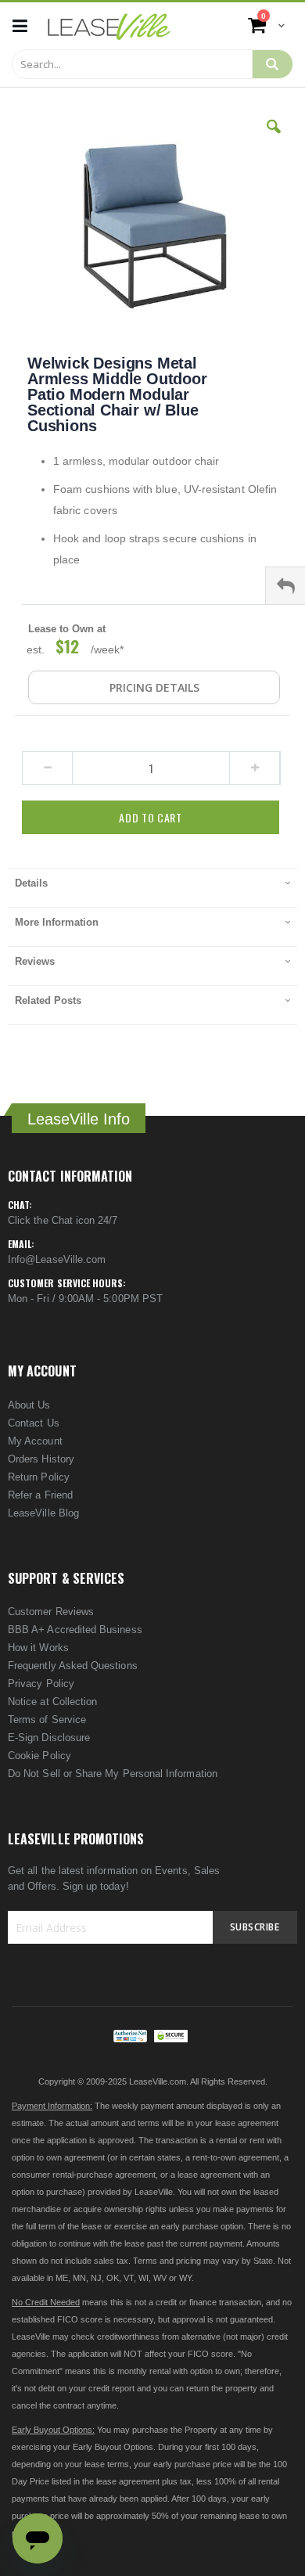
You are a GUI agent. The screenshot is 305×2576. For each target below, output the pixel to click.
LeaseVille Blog (43, 1513)
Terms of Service (47, 1720)
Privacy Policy (41, 1684)
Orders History (41, 1459)
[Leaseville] (109, 26)
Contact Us (34, 1423)
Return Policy (39, 1477)
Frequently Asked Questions (73, 1666)
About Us (29, 1405)
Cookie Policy (39, 1756)
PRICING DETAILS (154, 687)
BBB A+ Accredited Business (75, 1630)
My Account (35, 1441)
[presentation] (152, 887)
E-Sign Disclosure (49, 1738)
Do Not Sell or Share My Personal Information (113, 1774)
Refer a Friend (40, 1495)
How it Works (38, 1648)
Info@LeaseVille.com (57, 1259)
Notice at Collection (52, 1702)
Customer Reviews (51, 1612)
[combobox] (132, 64)
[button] (274, 139)
